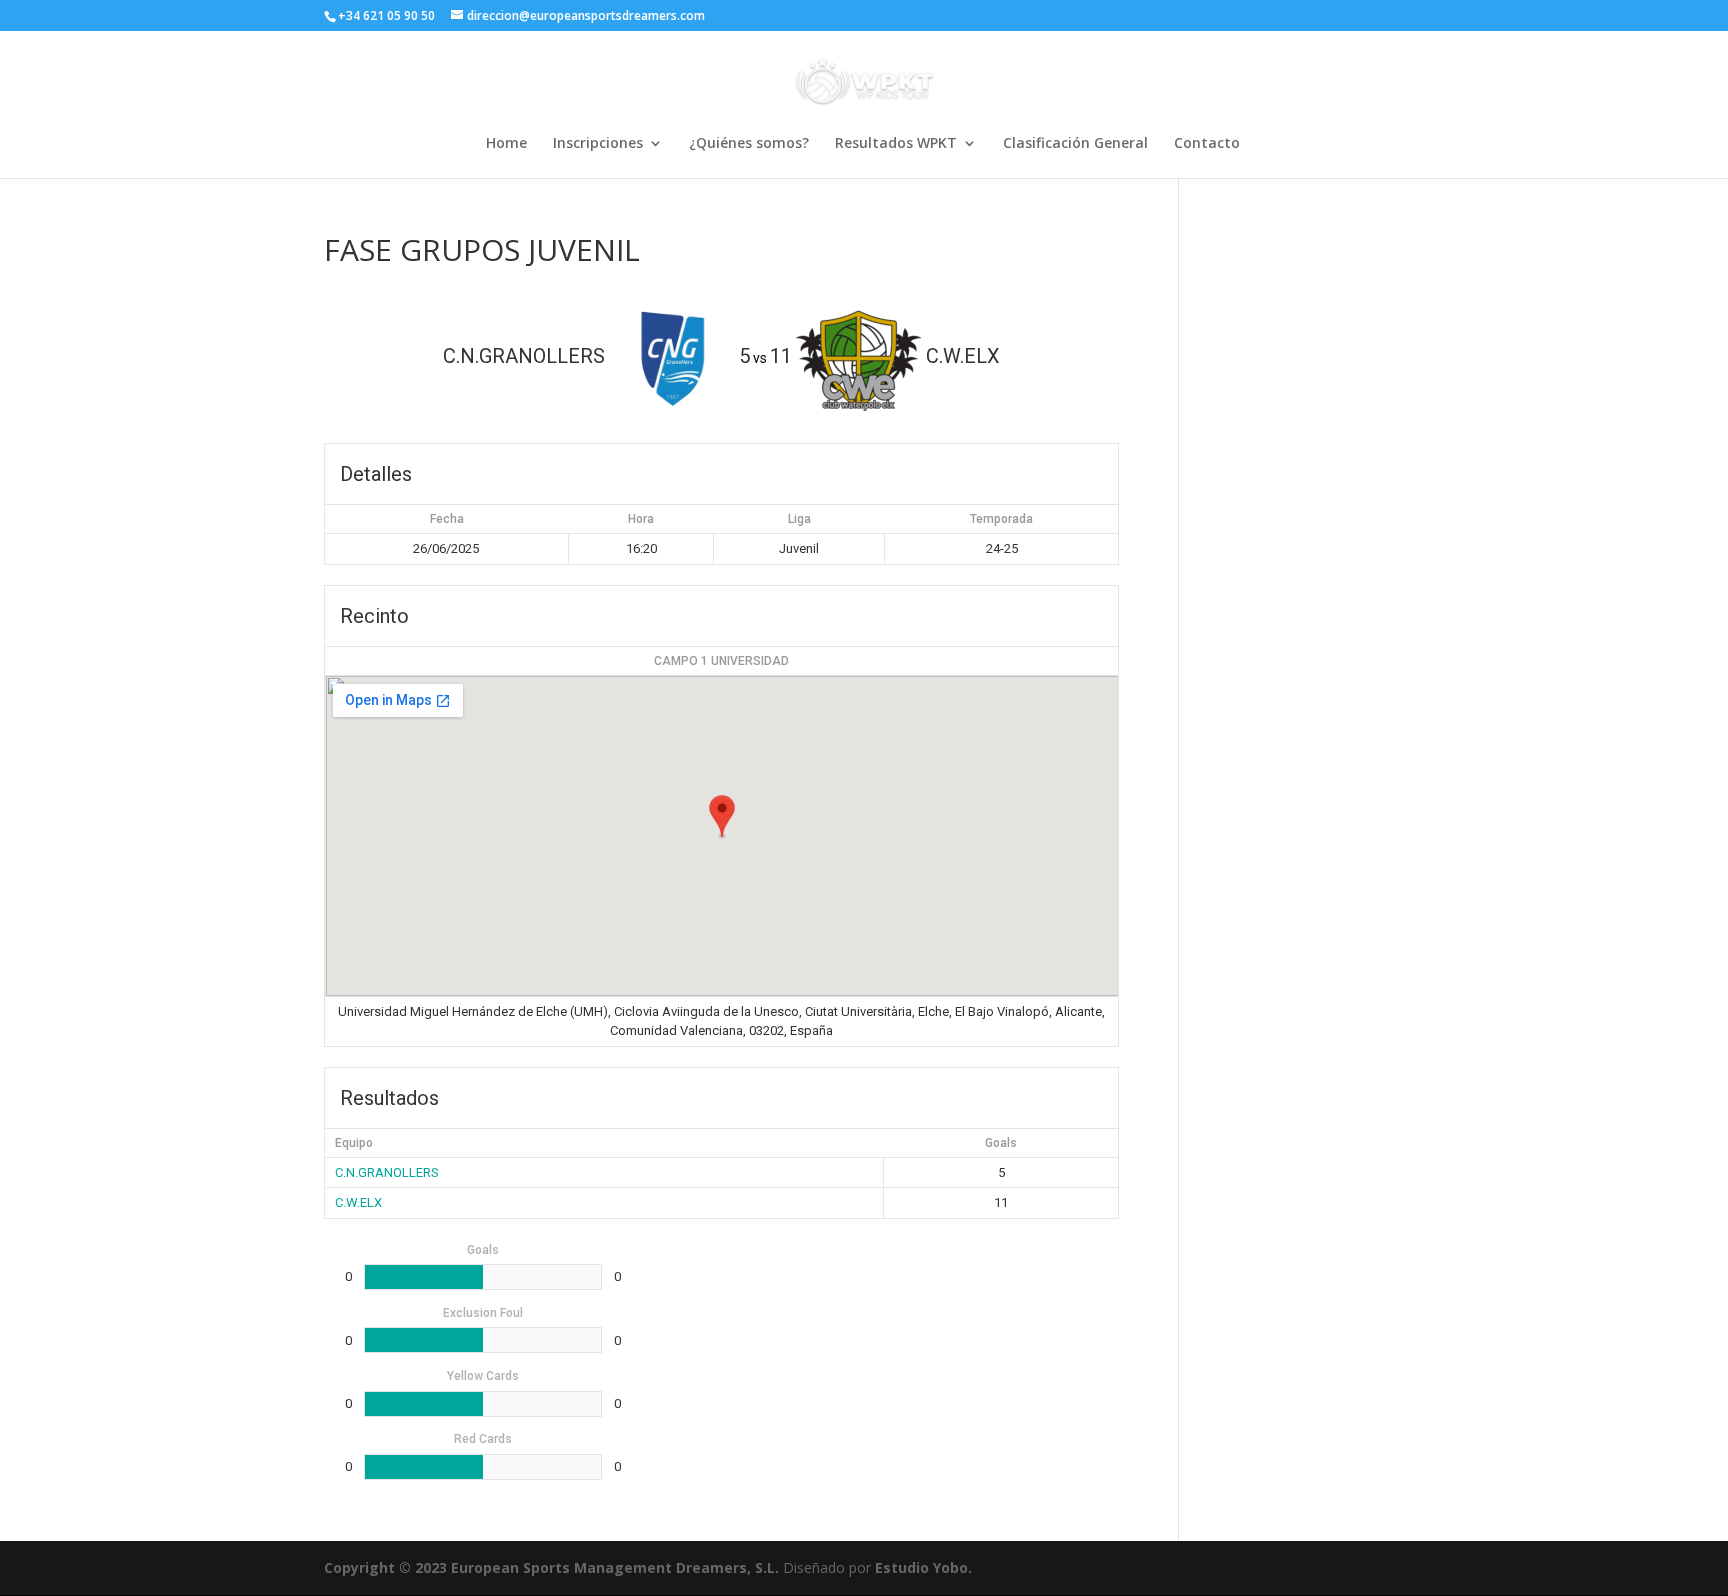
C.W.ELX (358, 1202)
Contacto (1207, 144)
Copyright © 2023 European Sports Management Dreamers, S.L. (551, 1567)
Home (506, 144)
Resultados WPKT (896, 144)
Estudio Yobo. (923, 1567)
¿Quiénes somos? (749, 144)
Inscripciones (598, 144)
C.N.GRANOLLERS (387, 1172)
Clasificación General (1075, 144)
